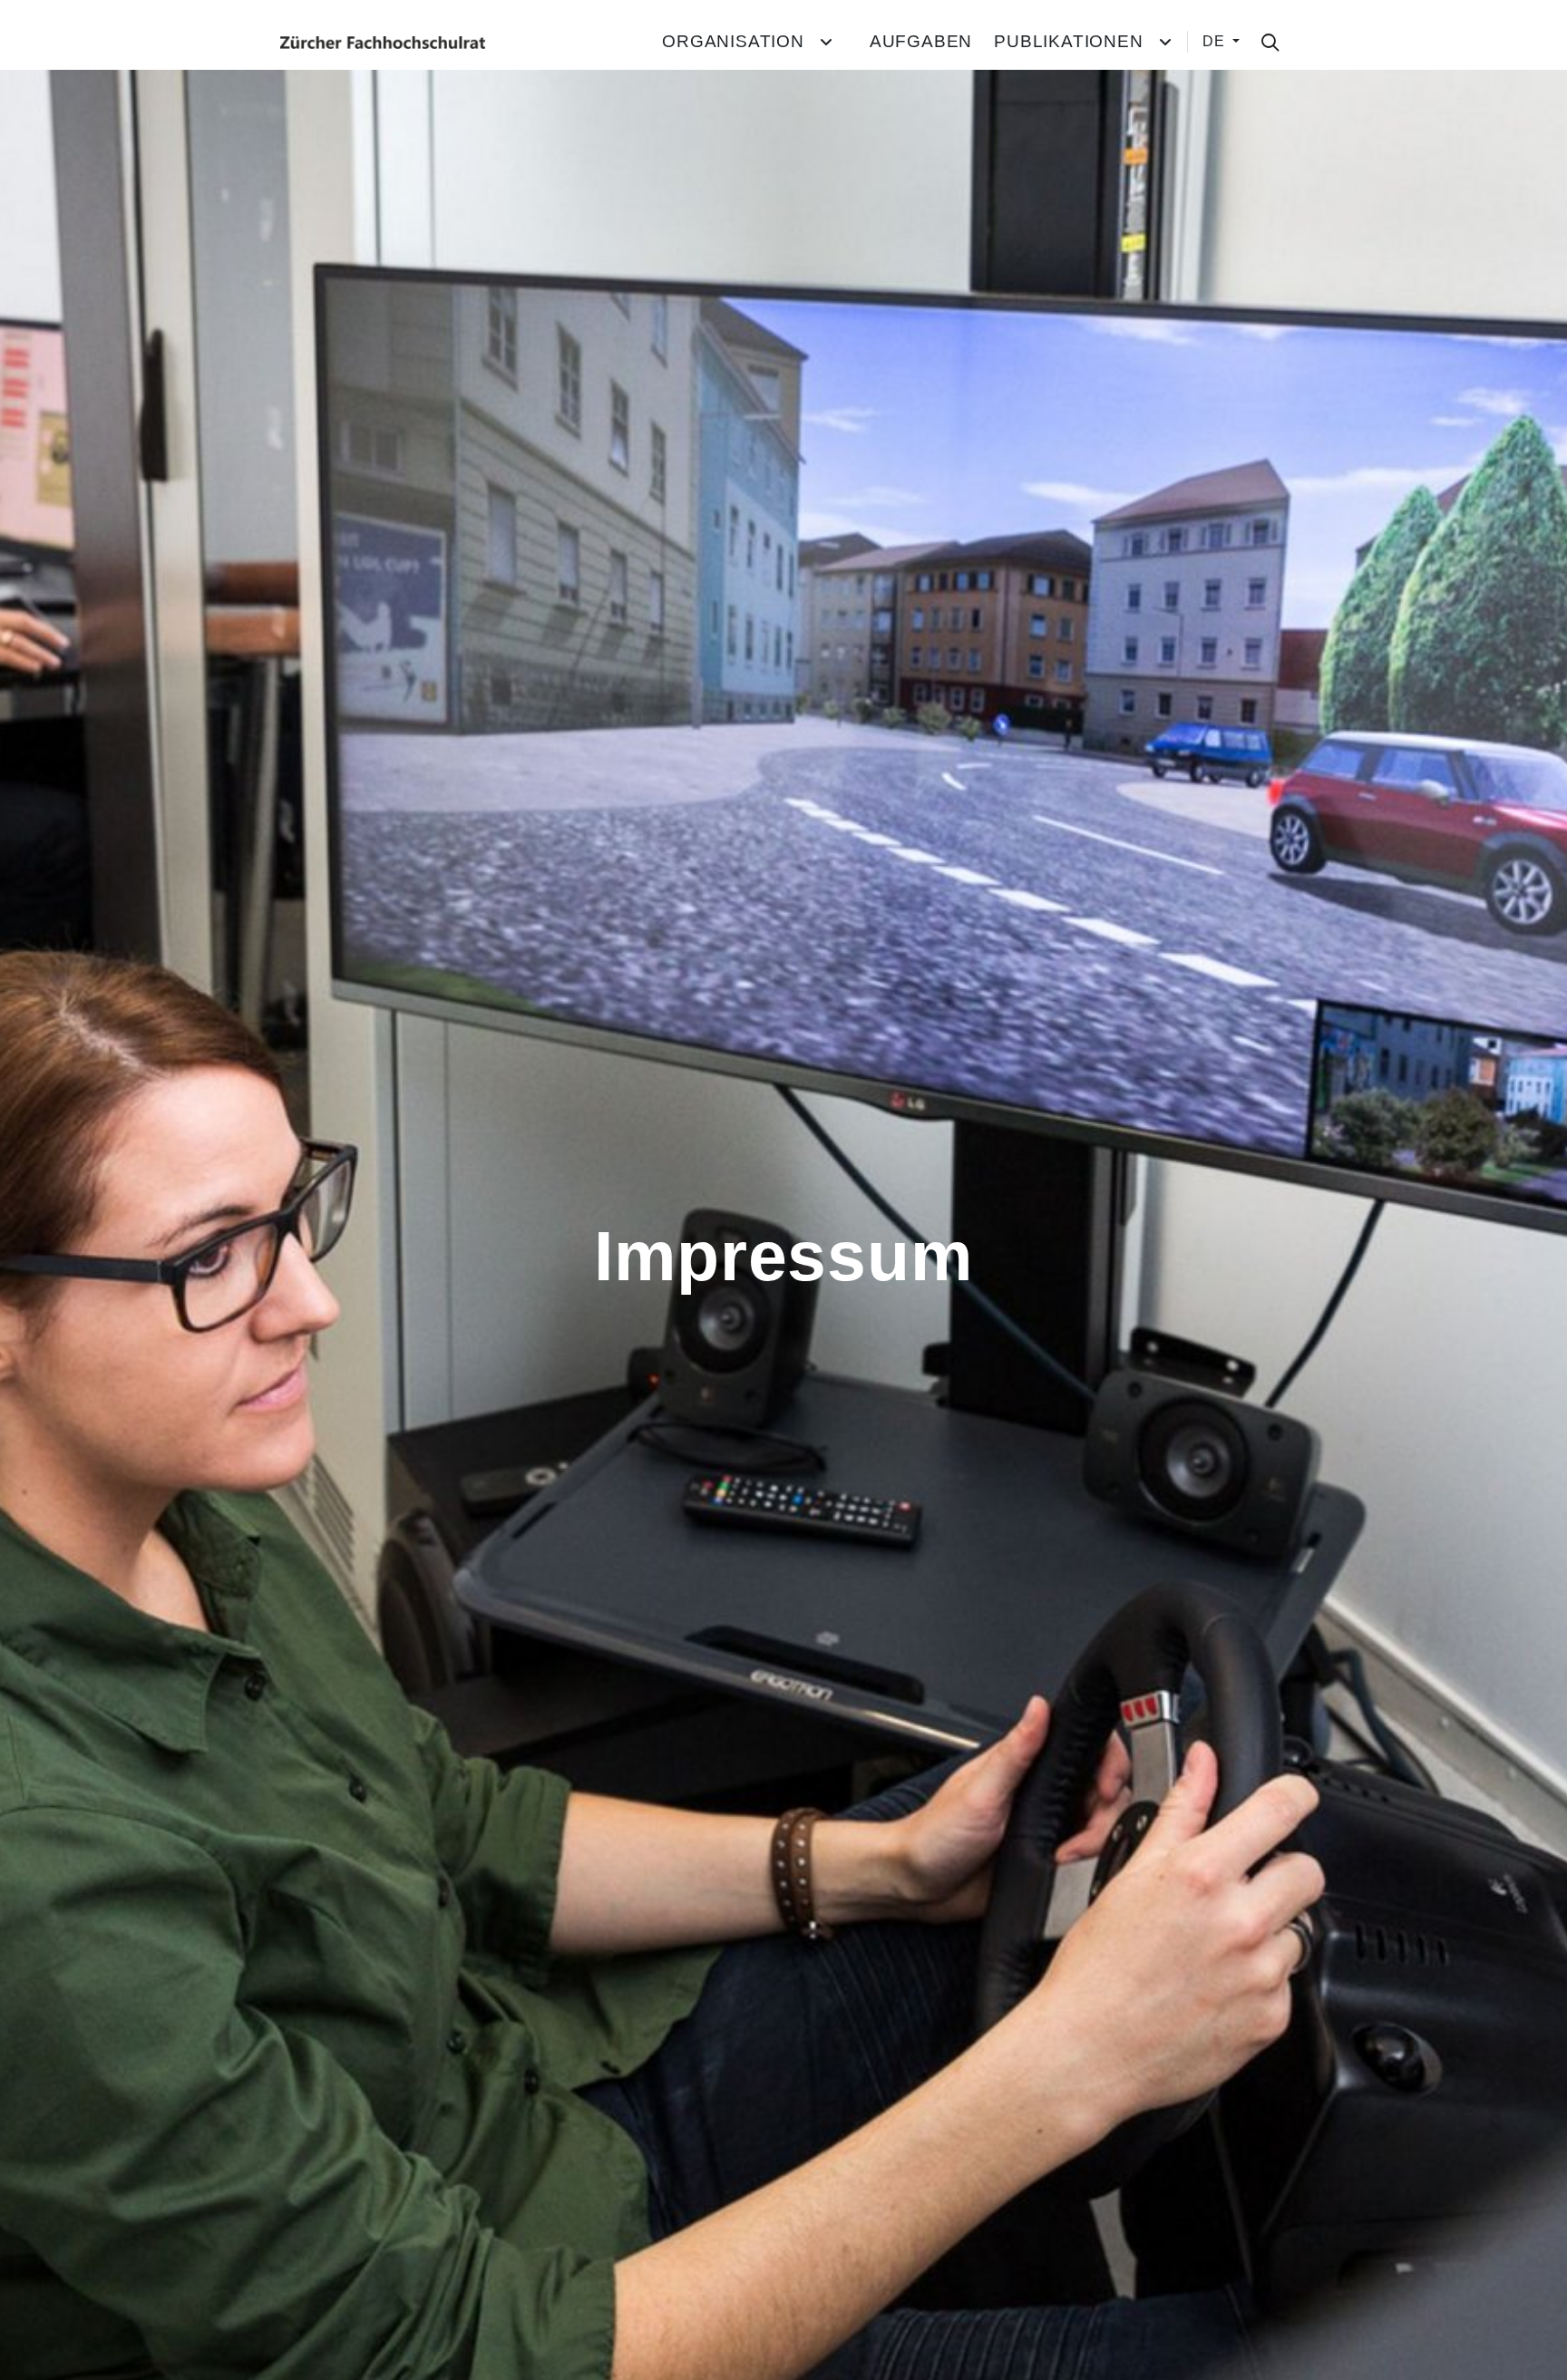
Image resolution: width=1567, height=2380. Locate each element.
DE (1216, 41)
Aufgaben (921, 41)
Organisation (733, 41)
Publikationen (1068, 41)
